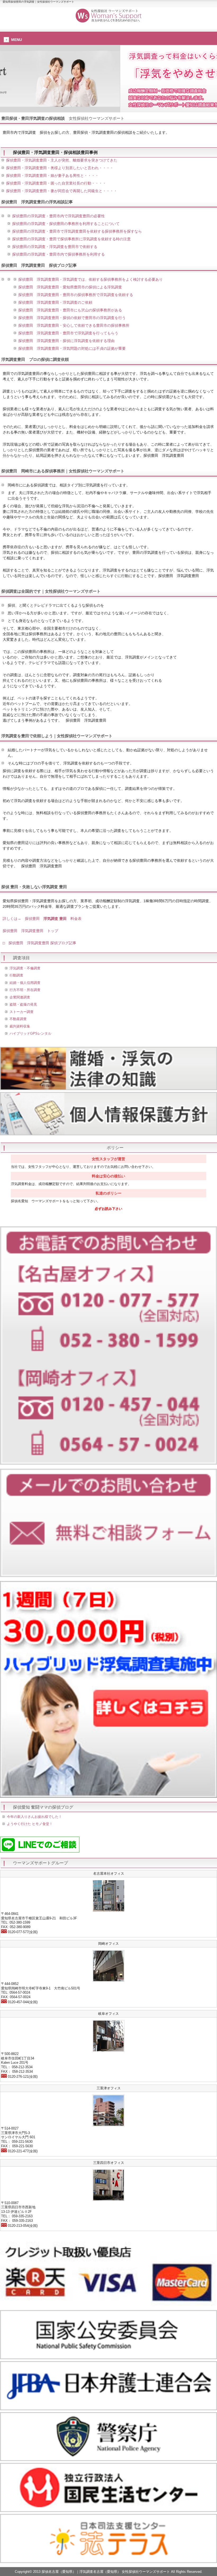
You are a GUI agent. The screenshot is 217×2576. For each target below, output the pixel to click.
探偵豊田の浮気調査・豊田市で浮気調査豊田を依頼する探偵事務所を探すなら (77, 231)
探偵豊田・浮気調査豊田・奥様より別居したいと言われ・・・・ (60, 168)
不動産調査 (18, 1019)
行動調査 (16, 975)
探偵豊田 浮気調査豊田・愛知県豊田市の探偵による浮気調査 (70, 287)
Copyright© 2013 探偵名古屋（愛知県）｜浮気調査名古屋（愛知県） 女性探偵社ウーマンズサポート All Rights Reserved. (109, 2572)
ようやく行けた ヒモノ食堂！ (30, 1824)
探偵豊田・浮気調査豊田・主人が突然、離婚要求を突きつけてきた (62, 160)
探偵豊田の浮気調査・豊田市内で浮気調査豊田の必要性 (58, 216)
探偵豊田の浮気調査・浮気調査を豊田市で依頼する (55, 247)
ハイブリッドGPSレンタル (30, 1033)
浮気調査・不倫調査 (25, 968)
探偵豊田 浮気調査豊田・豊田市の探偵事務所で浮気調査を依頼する (76, 295)
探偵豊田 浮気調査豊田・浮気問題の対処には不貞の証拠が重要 (72, 348)
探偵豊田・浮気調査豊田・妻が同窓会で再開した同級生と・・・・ (62, 191)
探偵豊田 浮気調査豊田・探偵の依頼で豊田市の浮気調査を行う (72, 318)
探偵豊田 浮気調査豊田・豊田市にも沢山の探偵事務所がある (70, 310)
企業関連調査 (20, 997)
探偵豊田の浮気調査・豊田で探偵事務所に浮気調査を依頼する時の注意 (71, 239)
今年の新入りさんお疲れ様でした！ (34, 1817)
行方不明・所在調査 (25, 990)
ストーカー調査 (22, 1012)
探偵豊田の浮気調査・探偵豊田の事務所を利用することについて (66, 224)
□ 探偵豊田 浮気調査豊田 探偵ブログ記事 (39, 943)
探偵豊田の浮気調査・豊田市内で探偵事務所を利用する (58, 254)
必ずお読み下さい (108, 1209)
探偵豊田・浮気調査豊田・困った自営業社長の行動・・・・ (56, 183)
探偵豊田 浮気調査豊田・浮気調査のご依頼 (55, 302)
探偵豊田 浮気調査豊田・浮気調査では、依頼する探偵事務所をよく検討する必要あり (91, 279)
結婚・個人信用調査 (25, 983)
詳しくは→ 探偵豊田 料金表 (42, 919)
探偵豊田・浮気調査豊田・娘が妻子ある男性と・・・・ (52, 176)
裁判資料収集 (20, 1026)
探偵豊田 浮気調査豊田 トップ (30, 931)
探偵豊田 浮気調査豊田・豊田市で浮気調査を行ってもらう (68, 333)
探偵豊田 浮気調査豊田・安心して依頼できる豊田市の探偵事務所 (74, 325)
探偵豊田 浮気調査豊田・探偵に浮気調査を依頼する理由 (66, 341)
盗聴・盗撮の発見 (23, 1004)
